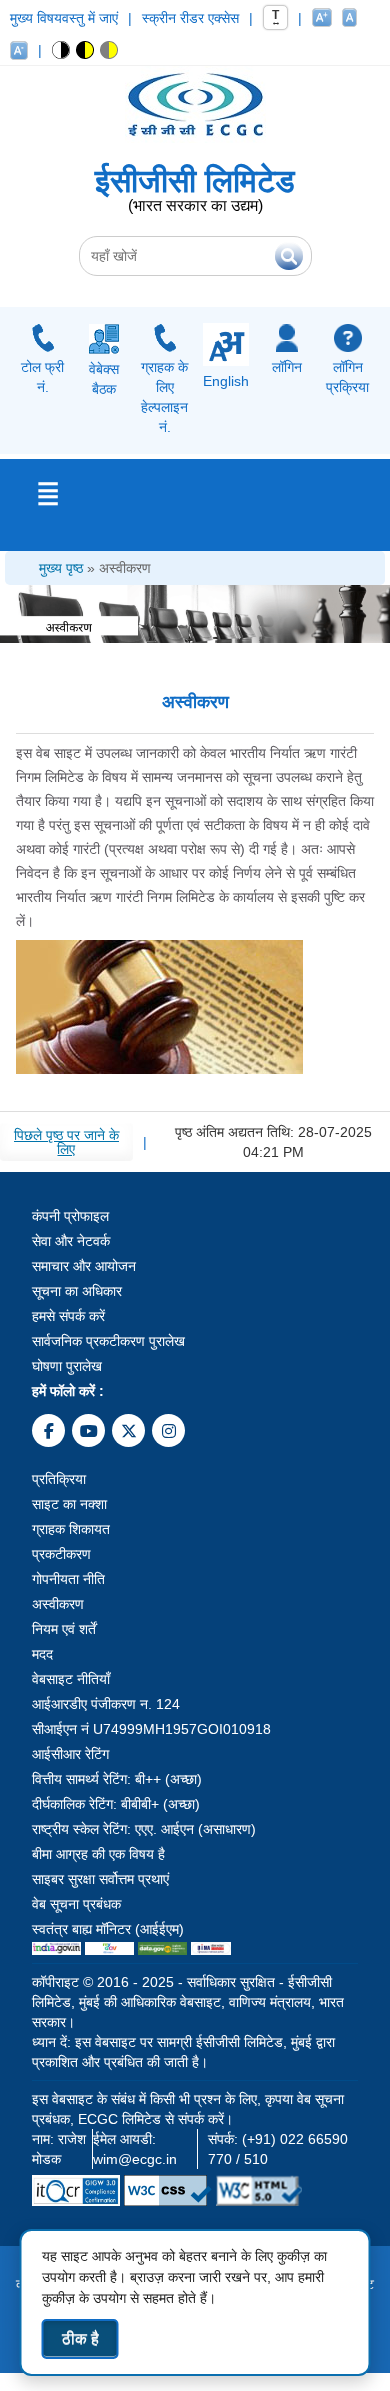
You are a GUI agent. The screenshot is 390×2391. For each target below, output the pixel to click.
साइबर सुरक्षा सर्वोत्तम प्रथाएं (100, 1879)
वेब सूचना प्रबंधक (76, 1904)
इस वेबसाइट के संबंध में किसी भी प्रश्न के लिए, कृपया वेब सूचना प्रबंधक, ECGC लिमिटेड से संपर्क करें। (188, 2109)
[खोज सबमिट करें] (289, 256)
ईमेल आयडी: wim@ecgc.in (135, 2149)
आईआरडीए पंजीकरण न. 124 (106, 1704)
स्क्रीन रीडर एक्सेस (190, 18)
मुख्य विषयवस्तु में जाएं (64, 18)
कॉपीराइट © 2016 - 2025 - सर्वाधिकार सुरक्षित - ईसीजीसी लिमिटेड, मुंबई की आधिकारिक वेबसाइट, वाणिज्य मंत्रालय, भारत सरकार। (188, 2002)
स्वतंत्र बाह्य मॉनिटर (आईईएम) (108, 1929)
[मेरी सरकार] (109, 1949)
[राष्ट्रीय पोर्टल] (56, 1949)
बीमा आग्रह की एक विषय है (98, 1854)
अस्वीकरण (125, 568)
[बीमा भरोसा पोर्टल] (211, 1949)
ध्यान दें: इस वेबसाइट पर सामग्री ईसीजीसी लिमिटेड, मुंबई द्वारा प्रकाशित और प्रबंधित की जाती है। (183, 2052)
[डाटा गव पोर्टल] (162, 1949)
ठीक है (80, 2338)
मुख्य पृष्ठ (61, 568)
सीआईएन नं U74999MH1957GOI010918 (151, 1729)
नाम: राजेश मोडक (59, 2149)
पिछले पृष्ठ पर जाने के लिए (66, 1142)
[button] (61, 50)
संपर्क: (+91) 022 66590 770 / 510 (278, 2149)
